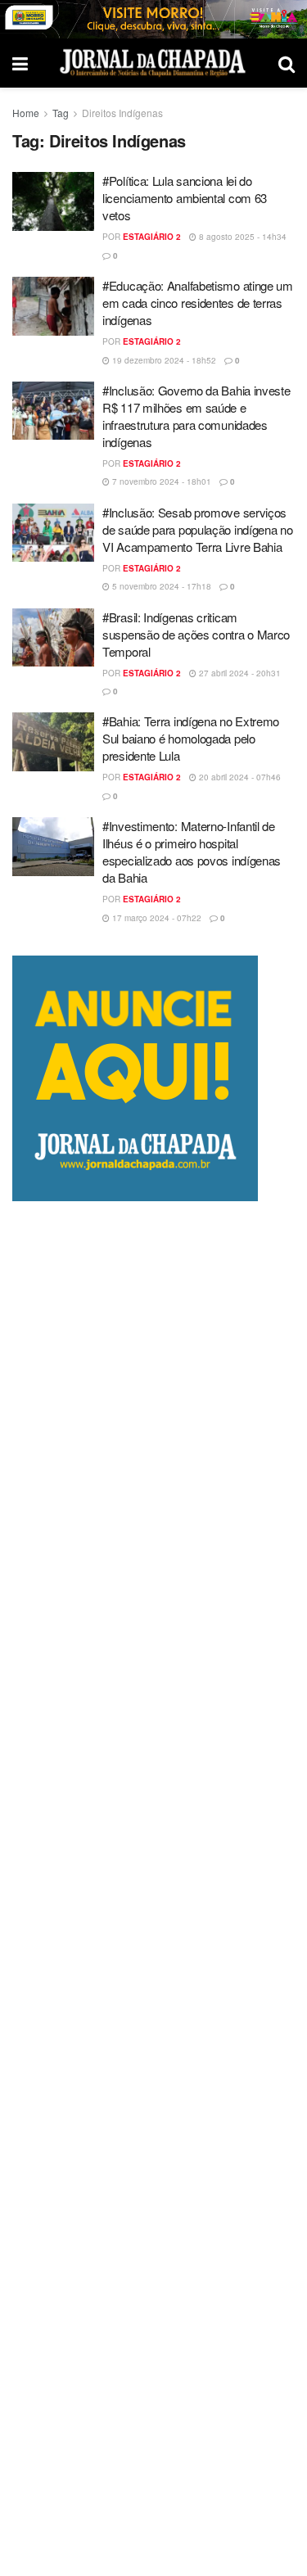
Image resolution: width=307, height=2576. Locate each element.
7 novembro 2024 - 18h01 (160, 481)
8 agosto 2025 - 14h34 (242, 237)
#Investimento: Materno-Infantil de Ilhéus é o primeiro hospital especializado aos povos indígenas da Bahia (192, 852)
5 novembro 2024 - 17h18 (160, 586)
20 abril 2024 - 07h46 (239, 777)
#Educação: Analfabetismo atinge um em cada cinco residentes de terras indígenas (198, 303)
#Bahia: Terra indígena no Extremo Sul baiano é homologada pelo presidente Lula (191, 738)
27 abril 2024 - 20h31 (239, 673)
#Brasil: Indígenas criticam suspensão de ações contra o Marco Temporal (196, 634)
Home (26, 113)
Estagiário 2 (152, 237)
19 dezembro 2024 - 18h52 (163, 360)
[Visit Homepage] (153, 63)
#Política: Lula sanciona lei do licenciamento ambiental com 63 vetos (185, 198)
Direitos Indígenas (122, 113)
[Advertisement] (153, 1889)
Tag (61, 113)
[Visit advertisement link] (153, 19)
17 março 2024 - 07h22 (156, 918)
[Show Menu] (20, 63)
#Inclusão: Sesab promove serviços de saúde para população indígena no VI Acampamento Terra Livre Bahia (198, 529)
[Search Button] (287, 63)
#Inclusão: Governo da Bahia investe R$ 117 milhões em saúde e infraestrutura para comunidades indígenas (196, 416)
